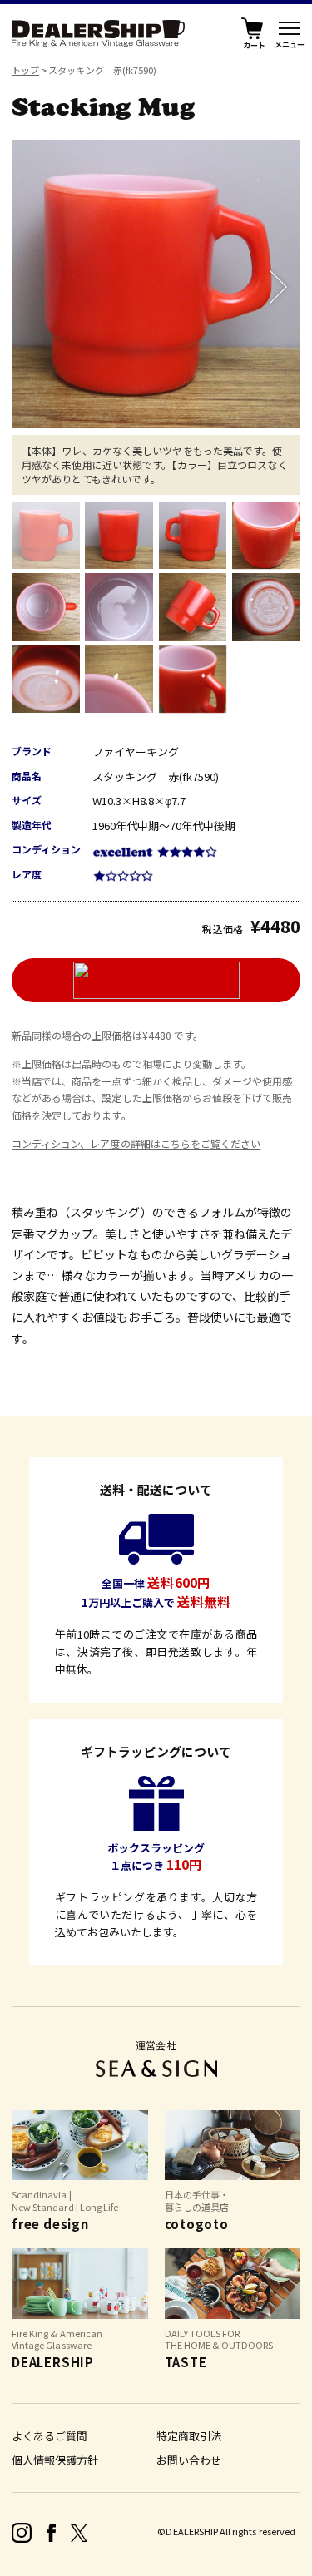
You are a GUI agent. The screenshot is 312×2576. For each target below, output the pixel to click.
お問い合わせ (189, 2460)
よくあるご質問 (50, 2436)
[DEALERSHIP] (98, 31)
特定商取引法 (189, 2436)
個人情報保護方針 (55, 2460)
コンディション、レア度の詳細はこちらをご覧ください (136, 1143)
